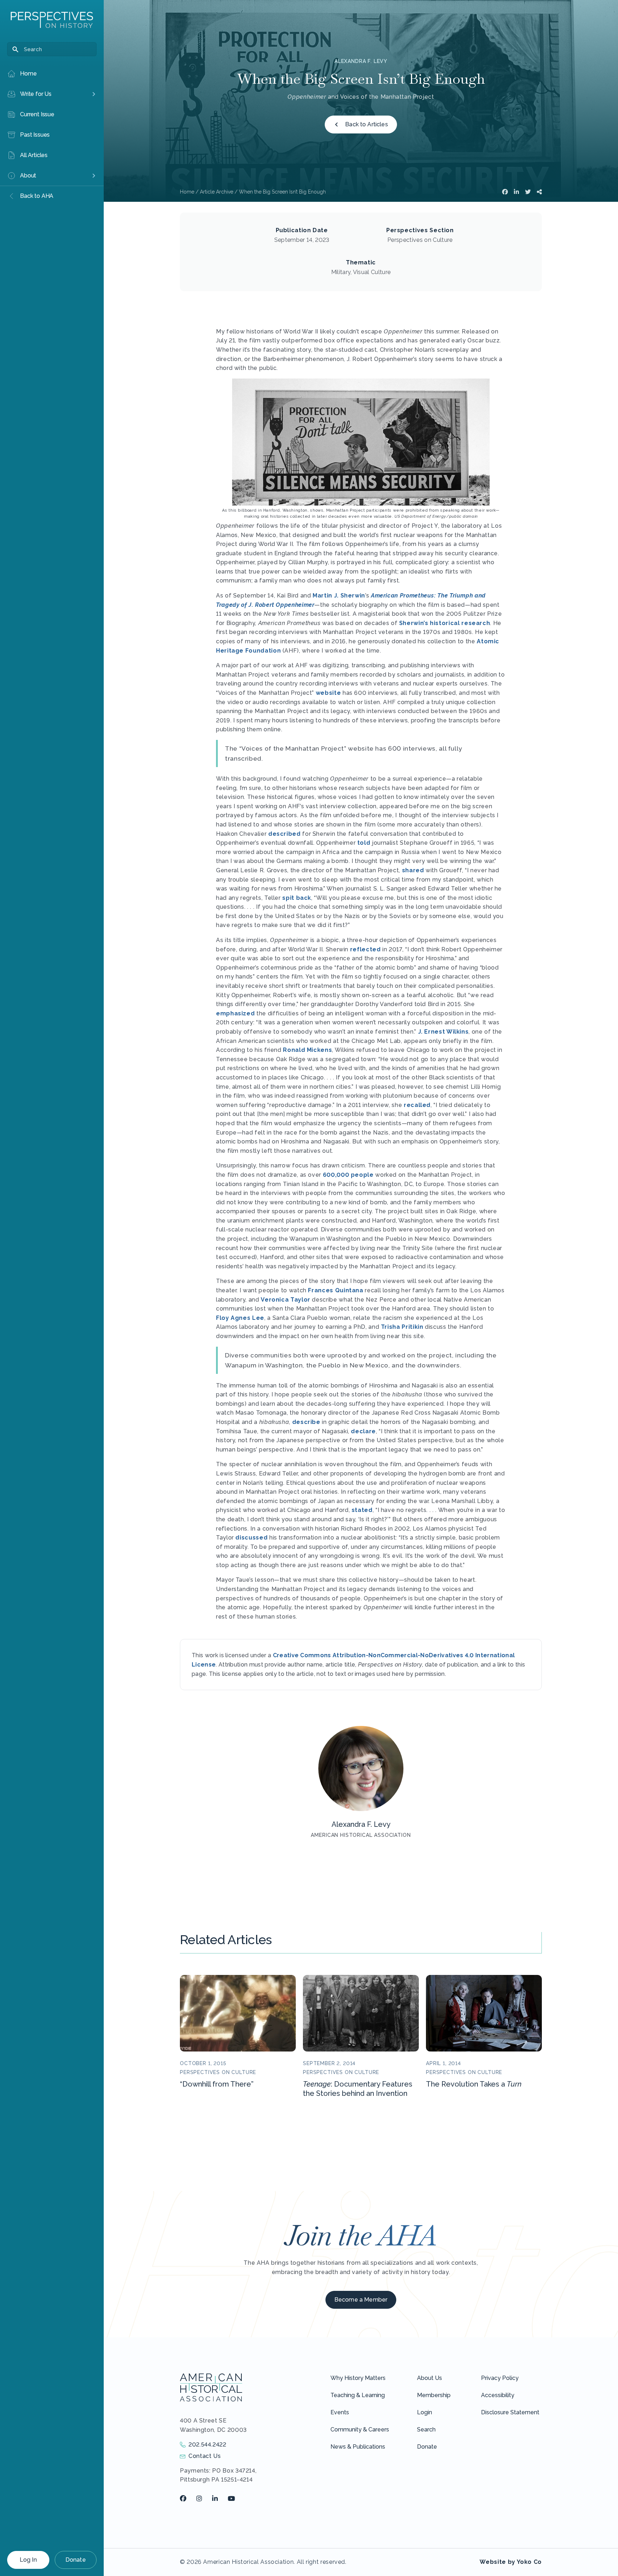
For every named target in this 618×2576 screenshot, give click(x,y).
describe (306, 1422)
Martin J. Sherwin (339, 596)
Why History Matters (358, 2378)
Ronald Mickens (307, 1050)
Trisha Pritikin (402, 1327)
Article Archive (217, 192)
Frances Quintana (335, 1290)
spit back (297, 898)
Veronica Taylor (286, 1300)
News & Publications (358, 2447)
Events (340, 2412)
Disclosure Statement (510, 2412)
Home (187, 192)
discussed (251, 1538)
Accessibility (498, 2395)
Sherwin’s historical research (445, 623)
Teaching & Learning (358, 2395)
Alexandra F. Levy (361, 61)
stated (362, 1510)
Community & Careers (360, 2429)
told (364, 843)
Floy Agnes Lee (240, 1318)
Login (425, 2412)
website (328, 693)
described (285, 834)
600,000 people (348, 1175)
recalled (417, 1105)
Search (426, 2429)
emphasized (235, 1013)
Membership (434, 2395)
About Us (430, 2378)
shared (413, 870)
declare (363, 1431)
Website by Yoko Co (511, 2562)
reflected (366, 949)
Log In (28, 2560)
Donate (76, 2560)
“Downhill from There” (217, 2084)
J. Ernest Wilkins (443, 1032)
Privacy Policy (500, 2378)
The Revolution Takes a (474, 2084)
